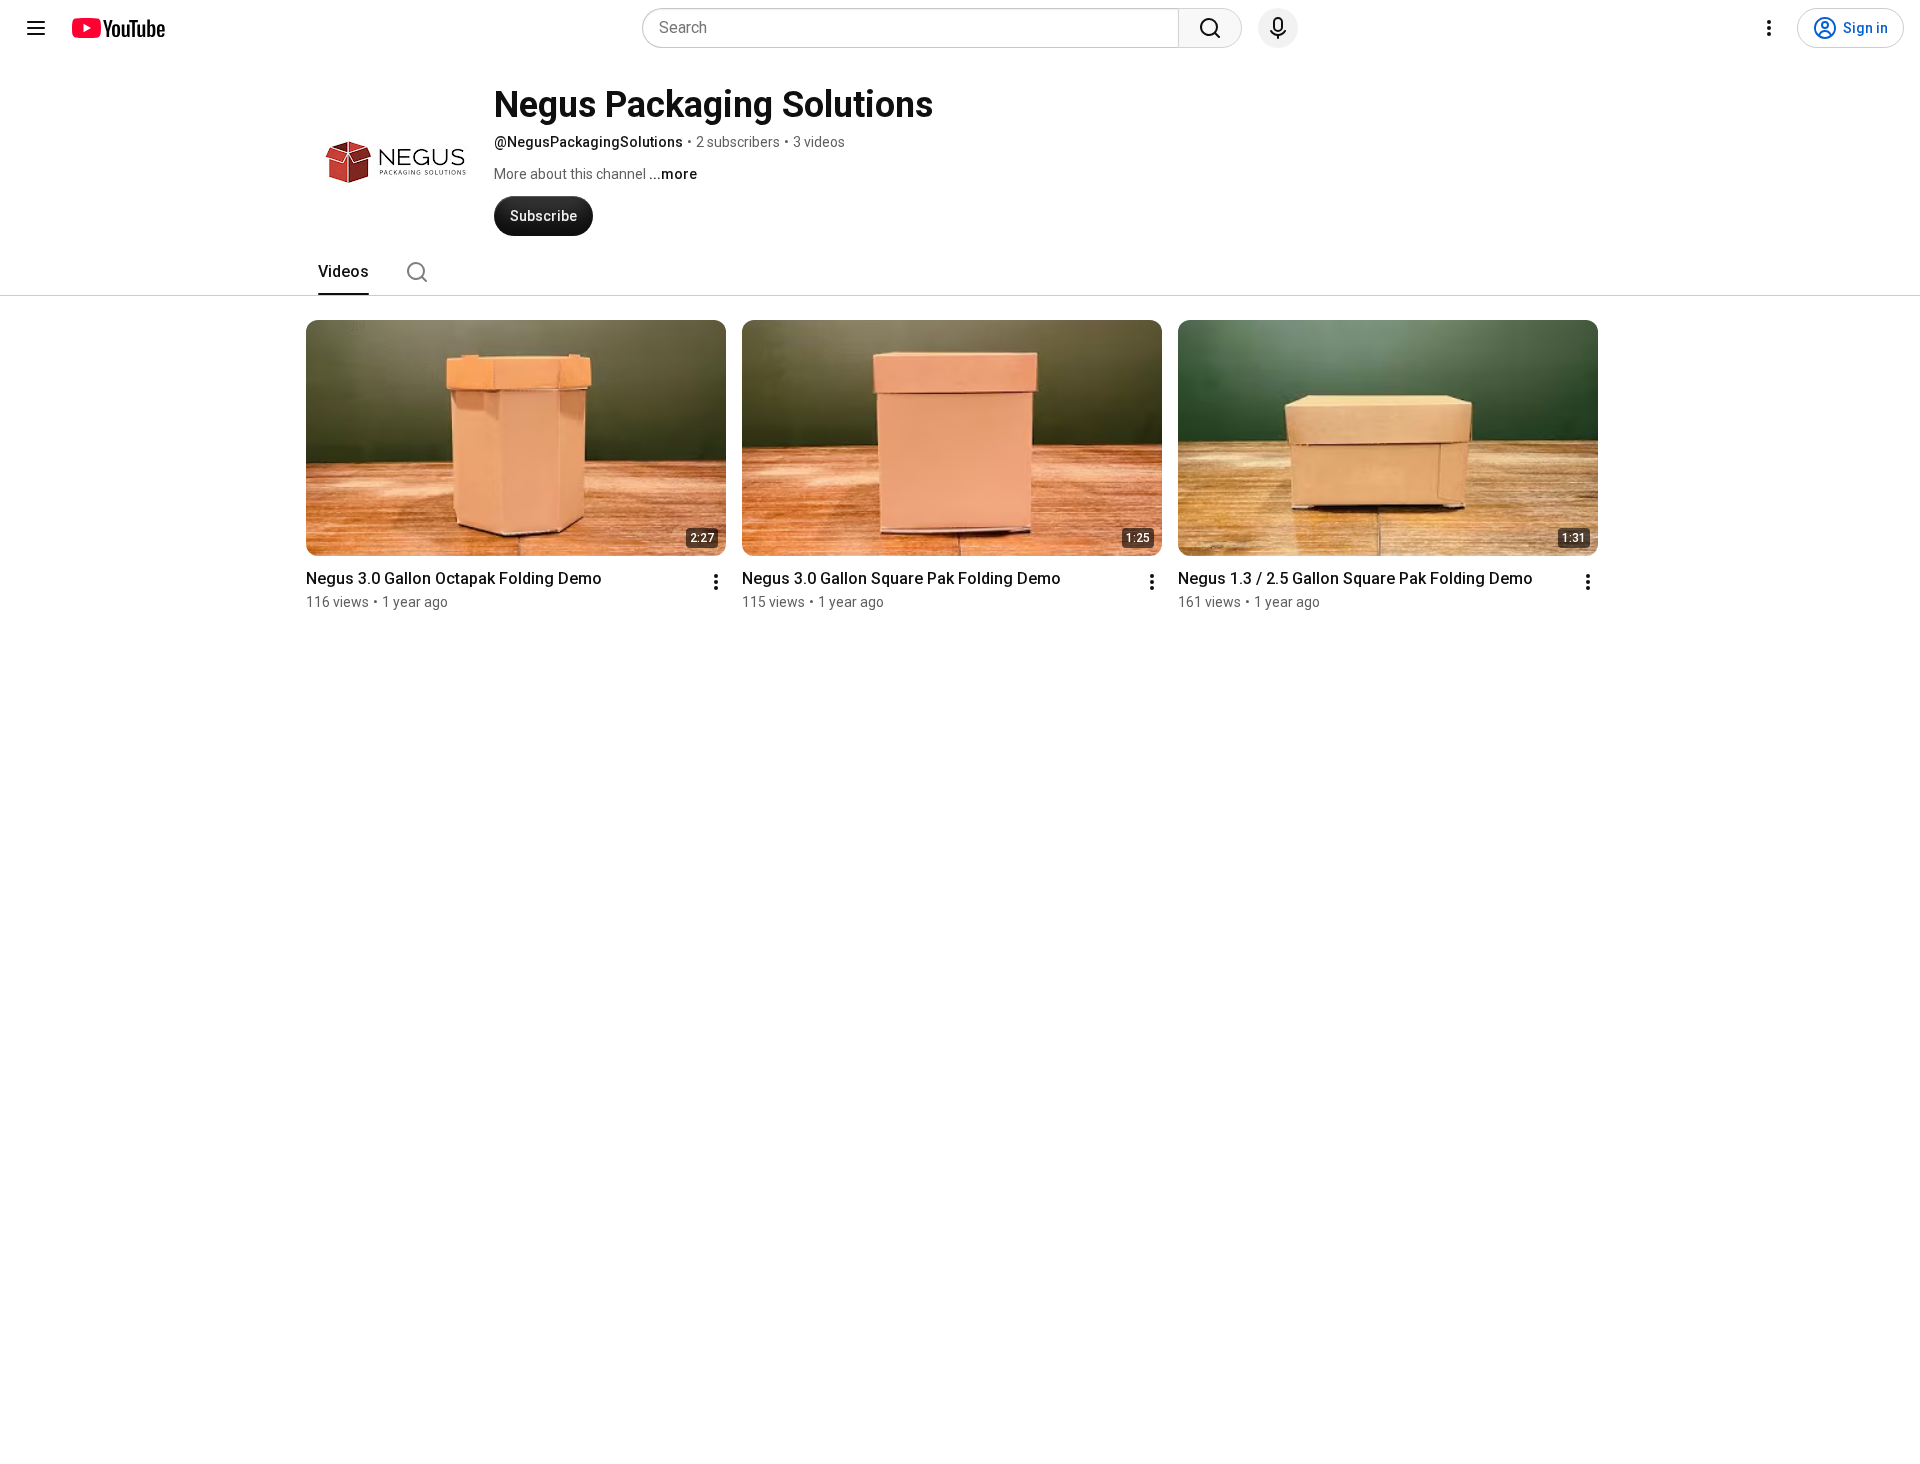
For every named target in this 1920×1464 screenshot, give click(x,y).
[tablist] (960, 272)
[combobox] (916, 28)
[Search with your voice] (1278, 28)
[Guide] (36, 28)
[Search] (1210, 28)
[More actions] (716, 582)
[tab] (343, 272)
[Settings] (1769, 28)
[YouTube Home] (117, 28)
